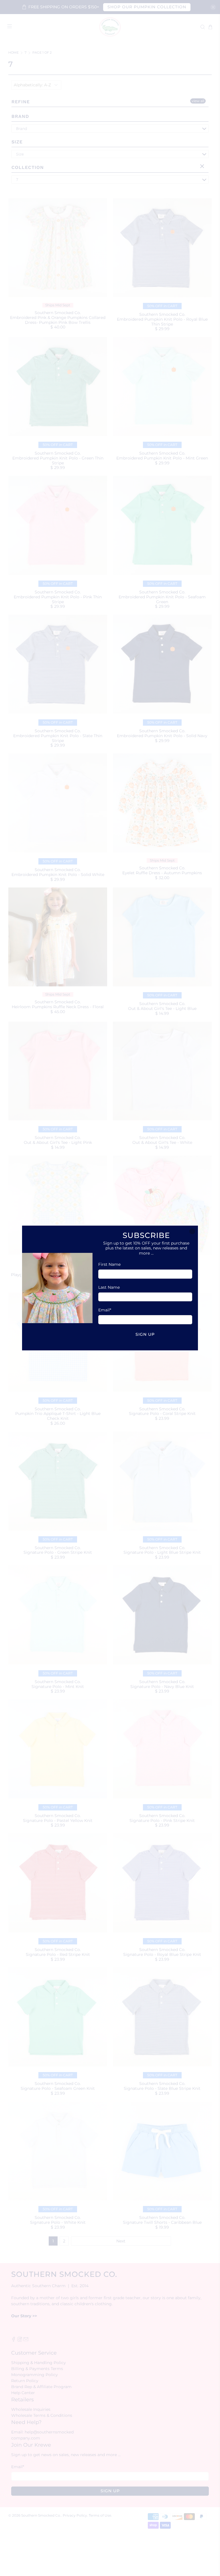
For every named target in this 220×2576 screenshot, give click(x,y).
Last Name (109, 1287)
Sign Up (145, 1334)
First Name (109, 1264)
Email (105, 1310)
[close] (192, 1231)
